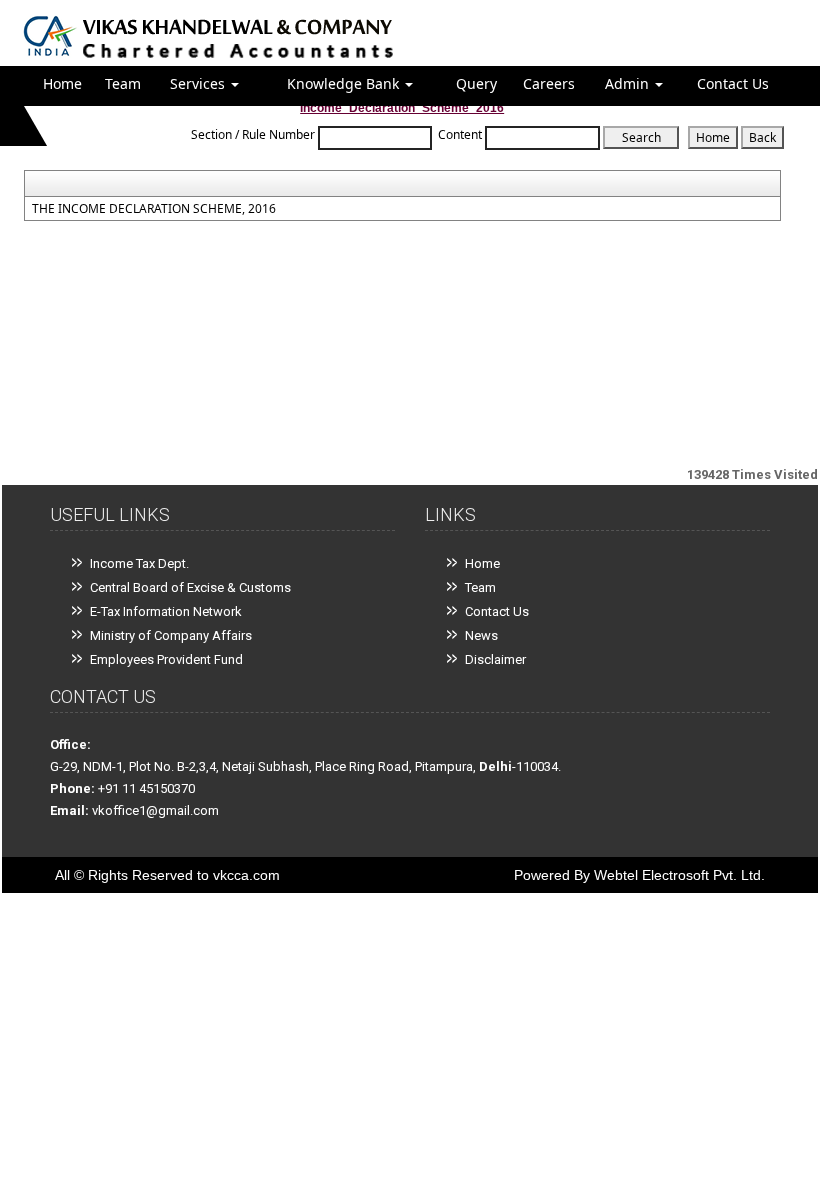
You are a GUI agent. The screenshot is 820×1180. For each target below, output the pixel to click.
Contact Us (733, 83)
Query (476, 83)
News (481, 635)
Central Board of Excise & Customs (190, 587)
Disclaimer (495, 659)
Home (62, 83)
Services (199, 83)
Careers (549, 83)
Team (123, 83)
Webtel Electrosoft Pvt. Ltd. (679, 875)
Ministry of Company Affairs (171, 635)
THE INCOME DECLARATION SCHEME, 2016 (154, 209)
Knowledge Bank (345, 83)
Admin (629, 83)
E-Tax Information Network (166, 611)
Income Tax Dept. (139, 563)
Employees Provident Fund (166, 659)
